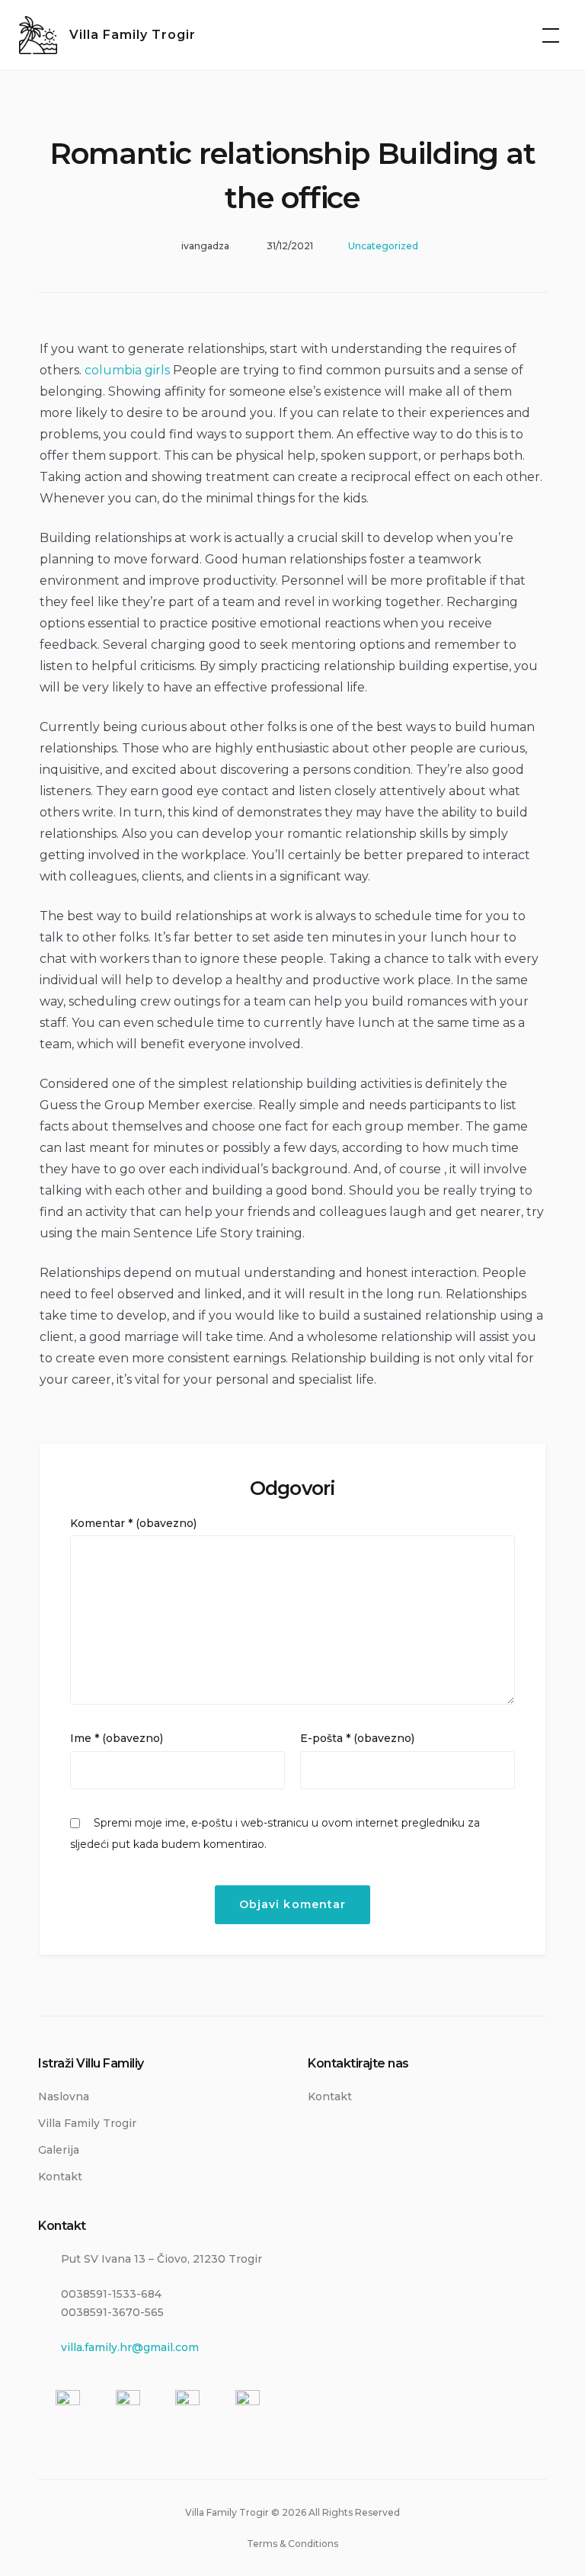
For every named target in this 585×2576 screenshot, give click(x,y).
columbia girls (127, 370)
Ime (117, 1738)
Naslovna (64, 2096)
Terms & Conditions (292, 2544)
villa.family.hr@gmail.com (130, 2347)
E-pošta (357, 1738)
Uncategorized (383, 246)
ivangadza (205, 246)
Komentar (133, 1523)
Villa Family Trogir (133, 35)
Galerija (59, 2150)
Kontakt (60, 2177)
